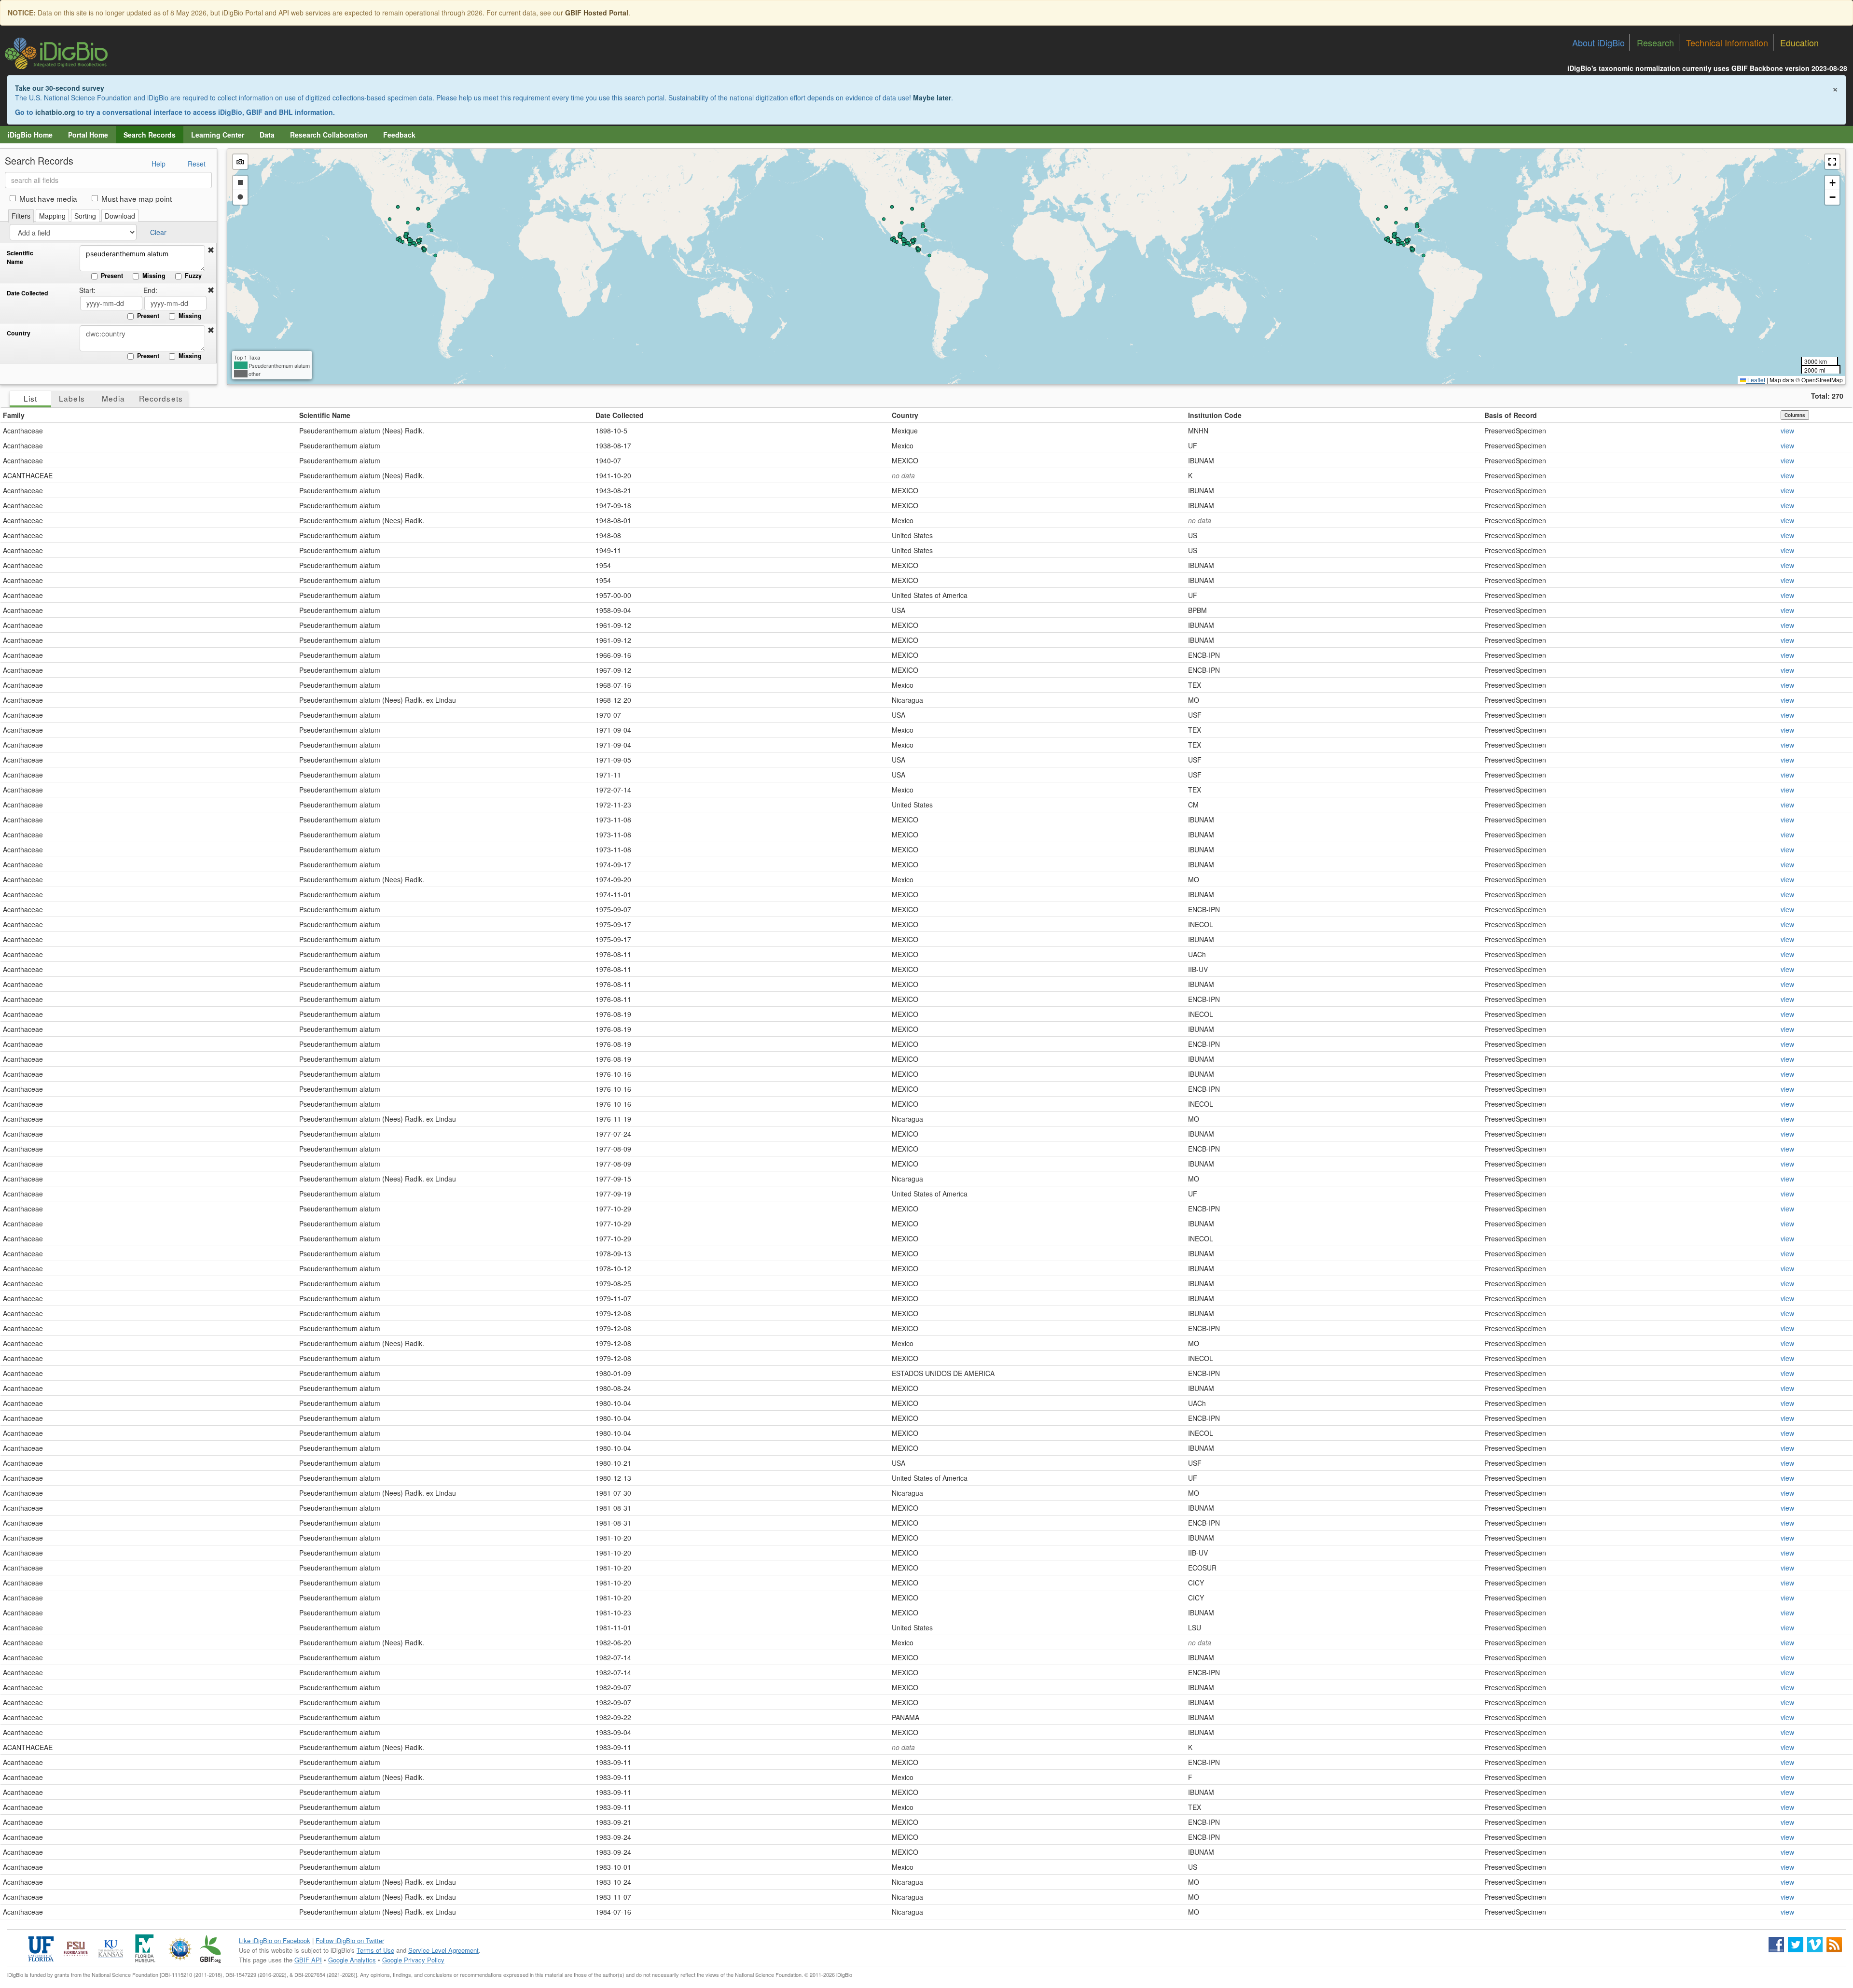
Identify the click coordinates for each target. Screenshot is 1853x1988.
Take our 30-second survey (60, 88)
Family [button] (14, 415)
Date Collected (28, 293)
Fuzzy (193, 276)
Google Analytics (352, 1960)
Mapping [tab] (52, 216)
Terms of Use (375, 1950)
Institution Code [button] (1215, 415)
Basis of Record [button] (1511, 415)
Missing (154, 276)
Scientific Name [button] (325, 415)
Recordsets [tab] (161, 398)
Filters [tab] (21, 216)
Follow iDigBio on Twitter (350, 1940)
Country (19, 333)
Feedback (399, 135)
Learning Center (218, 135)
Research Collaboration (329, 135)
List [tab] (30, 398)
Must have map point (137, 198)
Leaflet (1756, 380)
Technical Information (1727, 42)
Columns (1795, 415)
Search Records (150, 135)
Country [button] (905, 415)
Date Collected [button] (620, 415)
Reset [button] (197, 164)
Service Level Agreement (443, 1950)
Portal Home (88, 135)
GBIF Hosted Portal (597, 13)
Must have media (48, 198)
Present (112, 276)
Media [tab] (113, 398)
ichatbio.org (55, 112)
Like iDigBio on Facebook (275, 1940)
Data (267, 135)
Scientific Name (20, 257)
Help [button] (159, 164)
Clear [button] (158, 232)
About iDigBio (1598, 42)
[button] (211, 250)
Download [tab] (120, 216)
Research (1655, 42)
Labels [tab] (72, 398)
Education (1799, 42)
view (1787, 431)
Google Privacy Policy (413, 1960)
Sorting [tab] (85, 216)
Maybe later (932, 97)
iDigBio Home (30, 135)
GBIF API (308, 1960)
